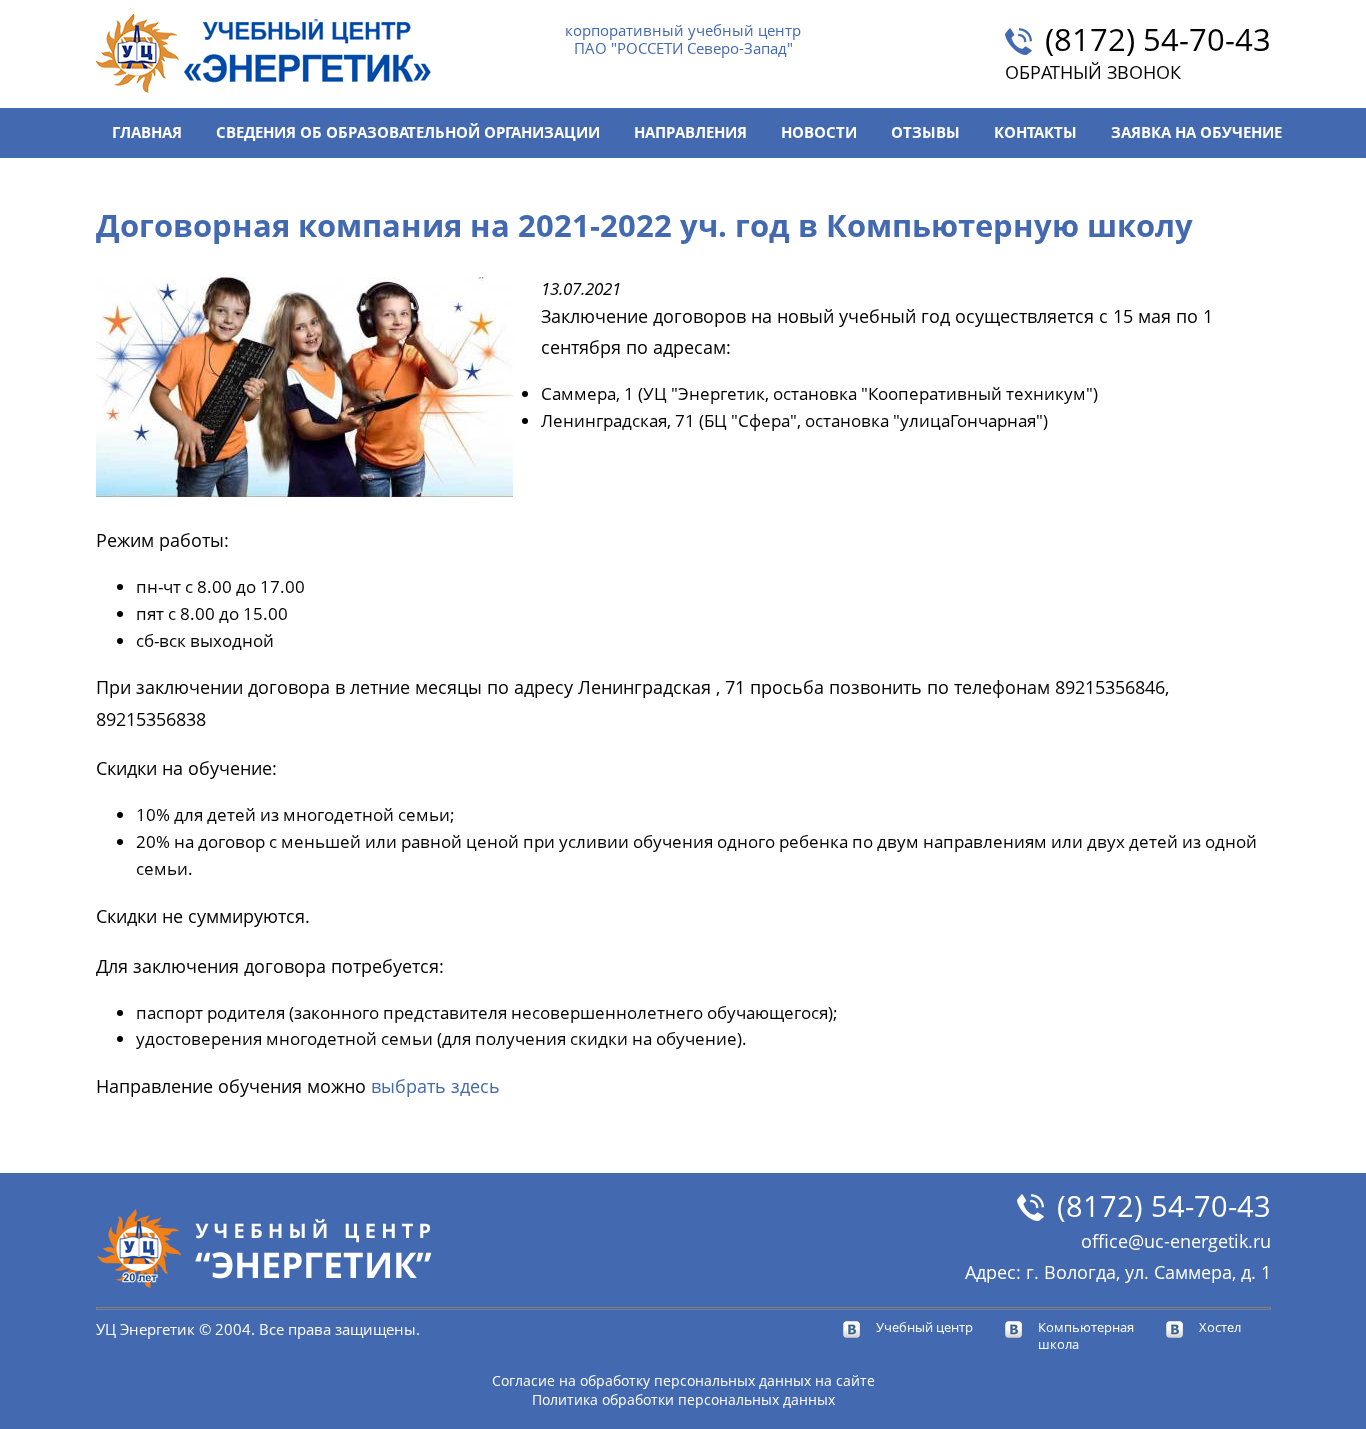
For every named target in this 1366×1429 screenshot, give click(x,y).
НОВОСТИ (819, 132)
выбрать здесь (438, 1085)
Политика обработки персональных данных (683, 1399)
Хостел (1220, 1327)
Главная (147, 132)
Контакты (1035, 132)
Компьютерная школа (1086, 1336)
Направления (690, 132)
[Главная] (264, 54)
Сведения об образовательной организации (408, 132)
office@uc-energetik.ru (1176, 1241)
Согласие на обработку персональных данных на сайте (683, 1380)
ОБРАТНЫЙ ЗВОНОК (1093, 72)
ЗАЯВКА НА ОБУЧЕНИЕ (1196, 132)
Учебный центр (924, 1327)
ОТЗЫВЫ (925, 132)
